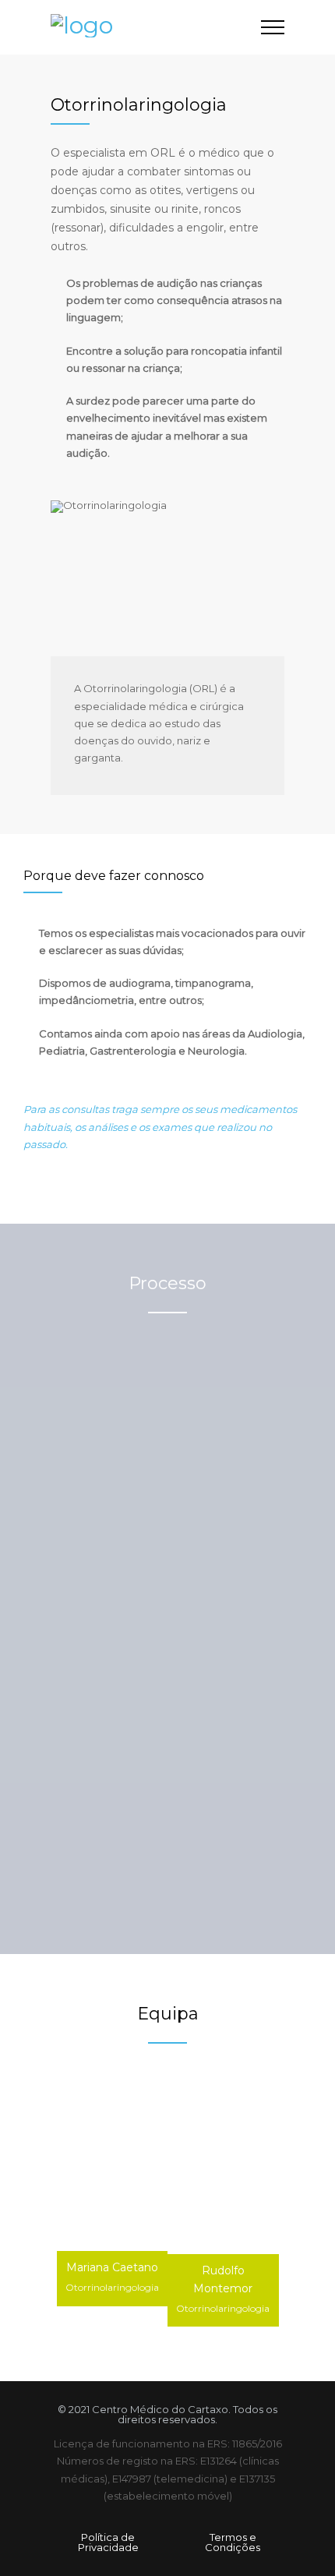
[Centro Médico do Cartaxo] (156, 27)
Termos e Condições (233, 2542)
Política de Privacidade (108, 2542)
